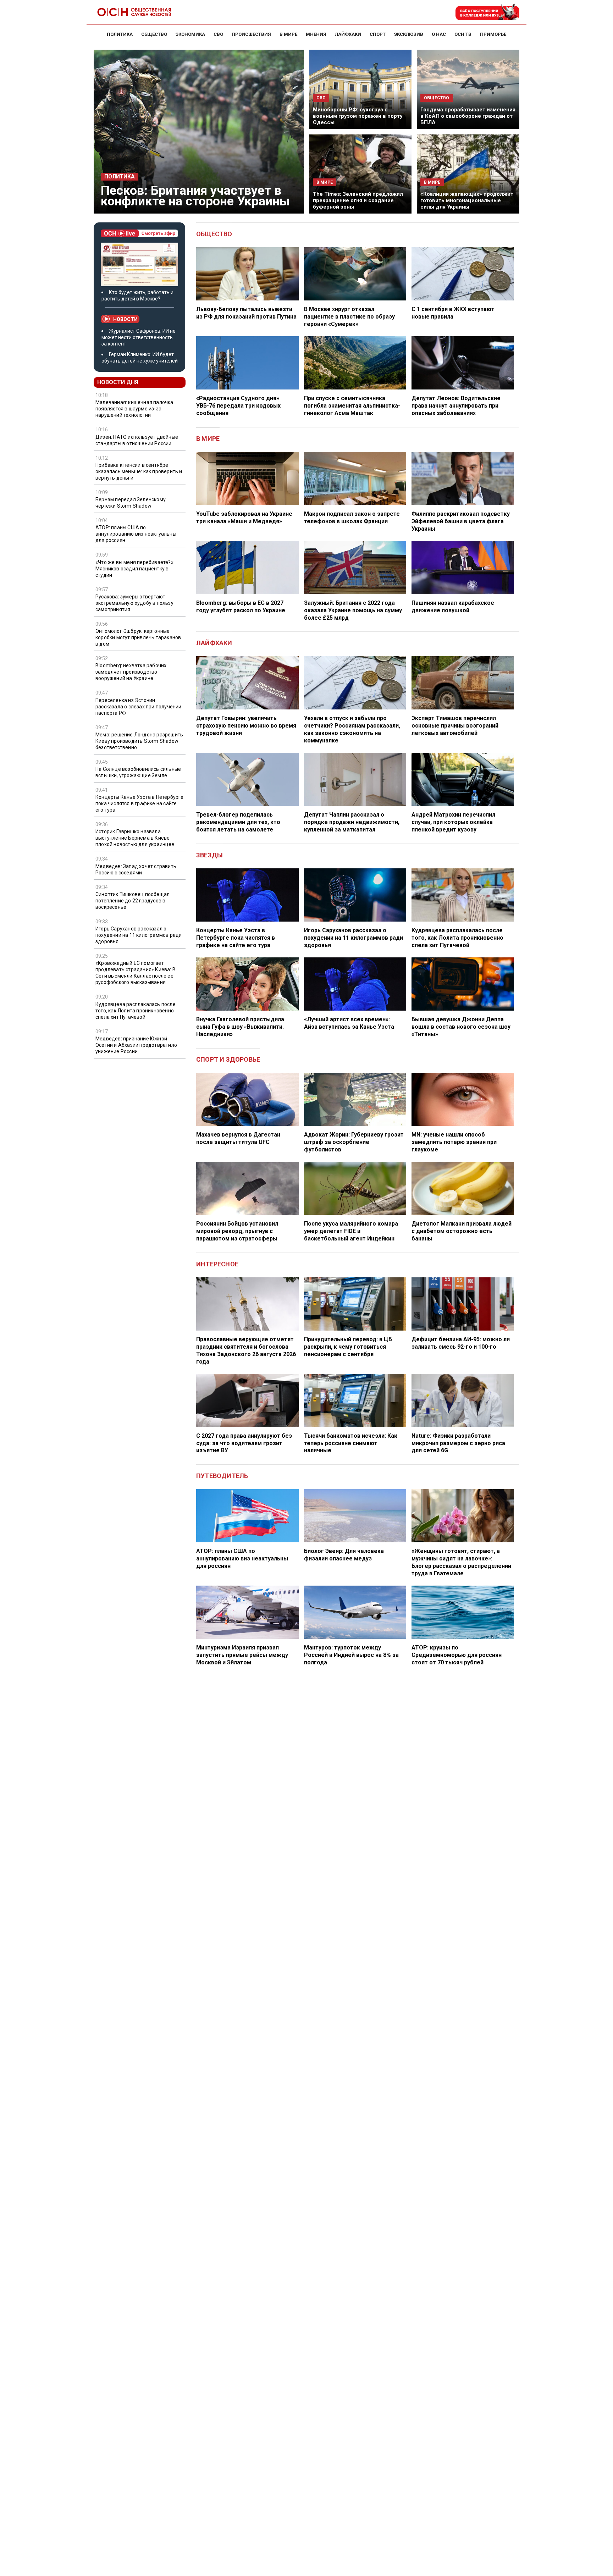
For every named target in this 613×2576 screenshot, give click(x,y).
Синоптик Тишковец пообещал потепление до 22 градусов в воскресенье (132, 901)
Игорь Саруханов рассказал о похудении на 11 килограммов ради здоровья (139, 935)
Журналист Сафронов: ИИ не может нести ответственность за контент (139, 337)
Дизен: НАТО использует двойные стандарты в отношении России (137, 440)
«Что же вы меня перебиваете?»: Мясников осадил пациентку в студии (135, 569)
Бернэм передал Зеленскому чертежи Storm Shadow (131, 503)
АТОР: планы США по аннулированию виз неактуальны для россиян (136, 534)
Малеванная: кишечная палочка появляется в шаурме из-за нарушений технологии (134, 409)
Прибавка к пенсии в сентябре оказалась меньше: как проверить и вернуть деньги (139, 471)
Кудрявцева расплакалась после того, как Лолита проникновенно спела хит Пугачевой (136, 1011)
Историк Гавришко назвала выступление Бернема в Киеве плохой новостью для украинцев (135, 838)
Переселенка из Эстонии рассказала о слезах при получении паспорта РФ (139, 707)
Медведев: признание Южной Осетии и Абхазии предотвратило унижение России (136, 1045)
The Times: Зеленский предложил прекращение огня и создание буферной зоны (358, 200)
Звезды (209, 855)
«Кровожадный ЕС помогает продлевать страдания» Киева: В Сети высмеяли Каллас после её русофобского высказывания (136, 973)
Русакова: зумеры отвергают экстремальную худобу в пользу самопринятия (134, 603)
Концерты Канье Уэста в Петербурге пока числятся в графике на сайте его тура (140, 803)
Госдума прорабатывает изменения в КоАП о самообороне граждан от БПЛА (468, 116)
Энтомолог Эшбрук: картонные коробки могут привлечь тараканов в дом (138, 637)
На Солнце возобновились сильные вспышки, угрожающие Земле (138, 772)
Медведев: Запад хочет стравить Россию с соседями (136, 869)
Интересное (217, 1264)
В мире (208, 439)
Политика (120, 177)
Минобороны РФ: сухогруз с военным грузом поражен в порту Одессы (358, 116)
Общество (214, 234)
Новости (125, 319)
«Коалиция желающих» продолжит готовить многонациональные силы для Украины (467, 200)
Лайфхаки (214, 643)
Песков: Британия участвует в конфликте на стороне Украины (195, 196)
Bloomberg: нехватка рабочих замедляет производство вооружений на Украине (131, 672)
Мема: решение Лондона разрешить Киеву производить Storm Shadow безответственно (139, 741)
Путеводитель (222, 1476)
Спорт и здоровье (228, 1059)
